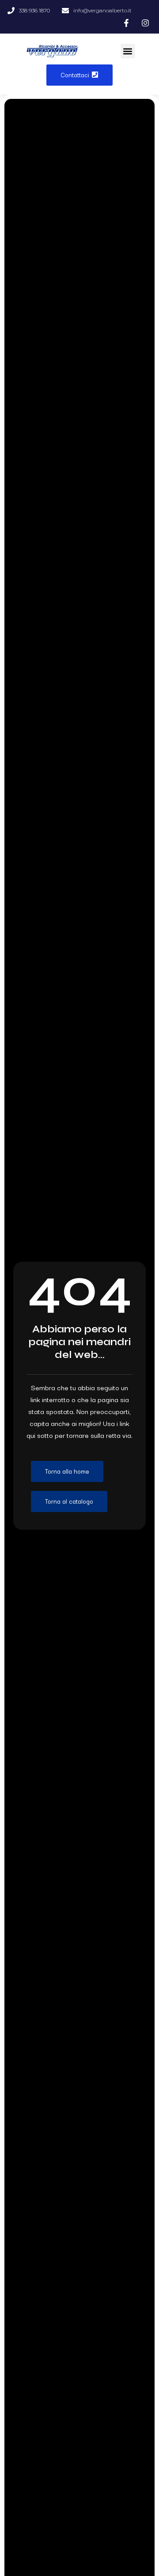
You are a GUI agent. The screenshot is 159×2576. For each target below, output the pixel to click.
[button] (128, 51)
